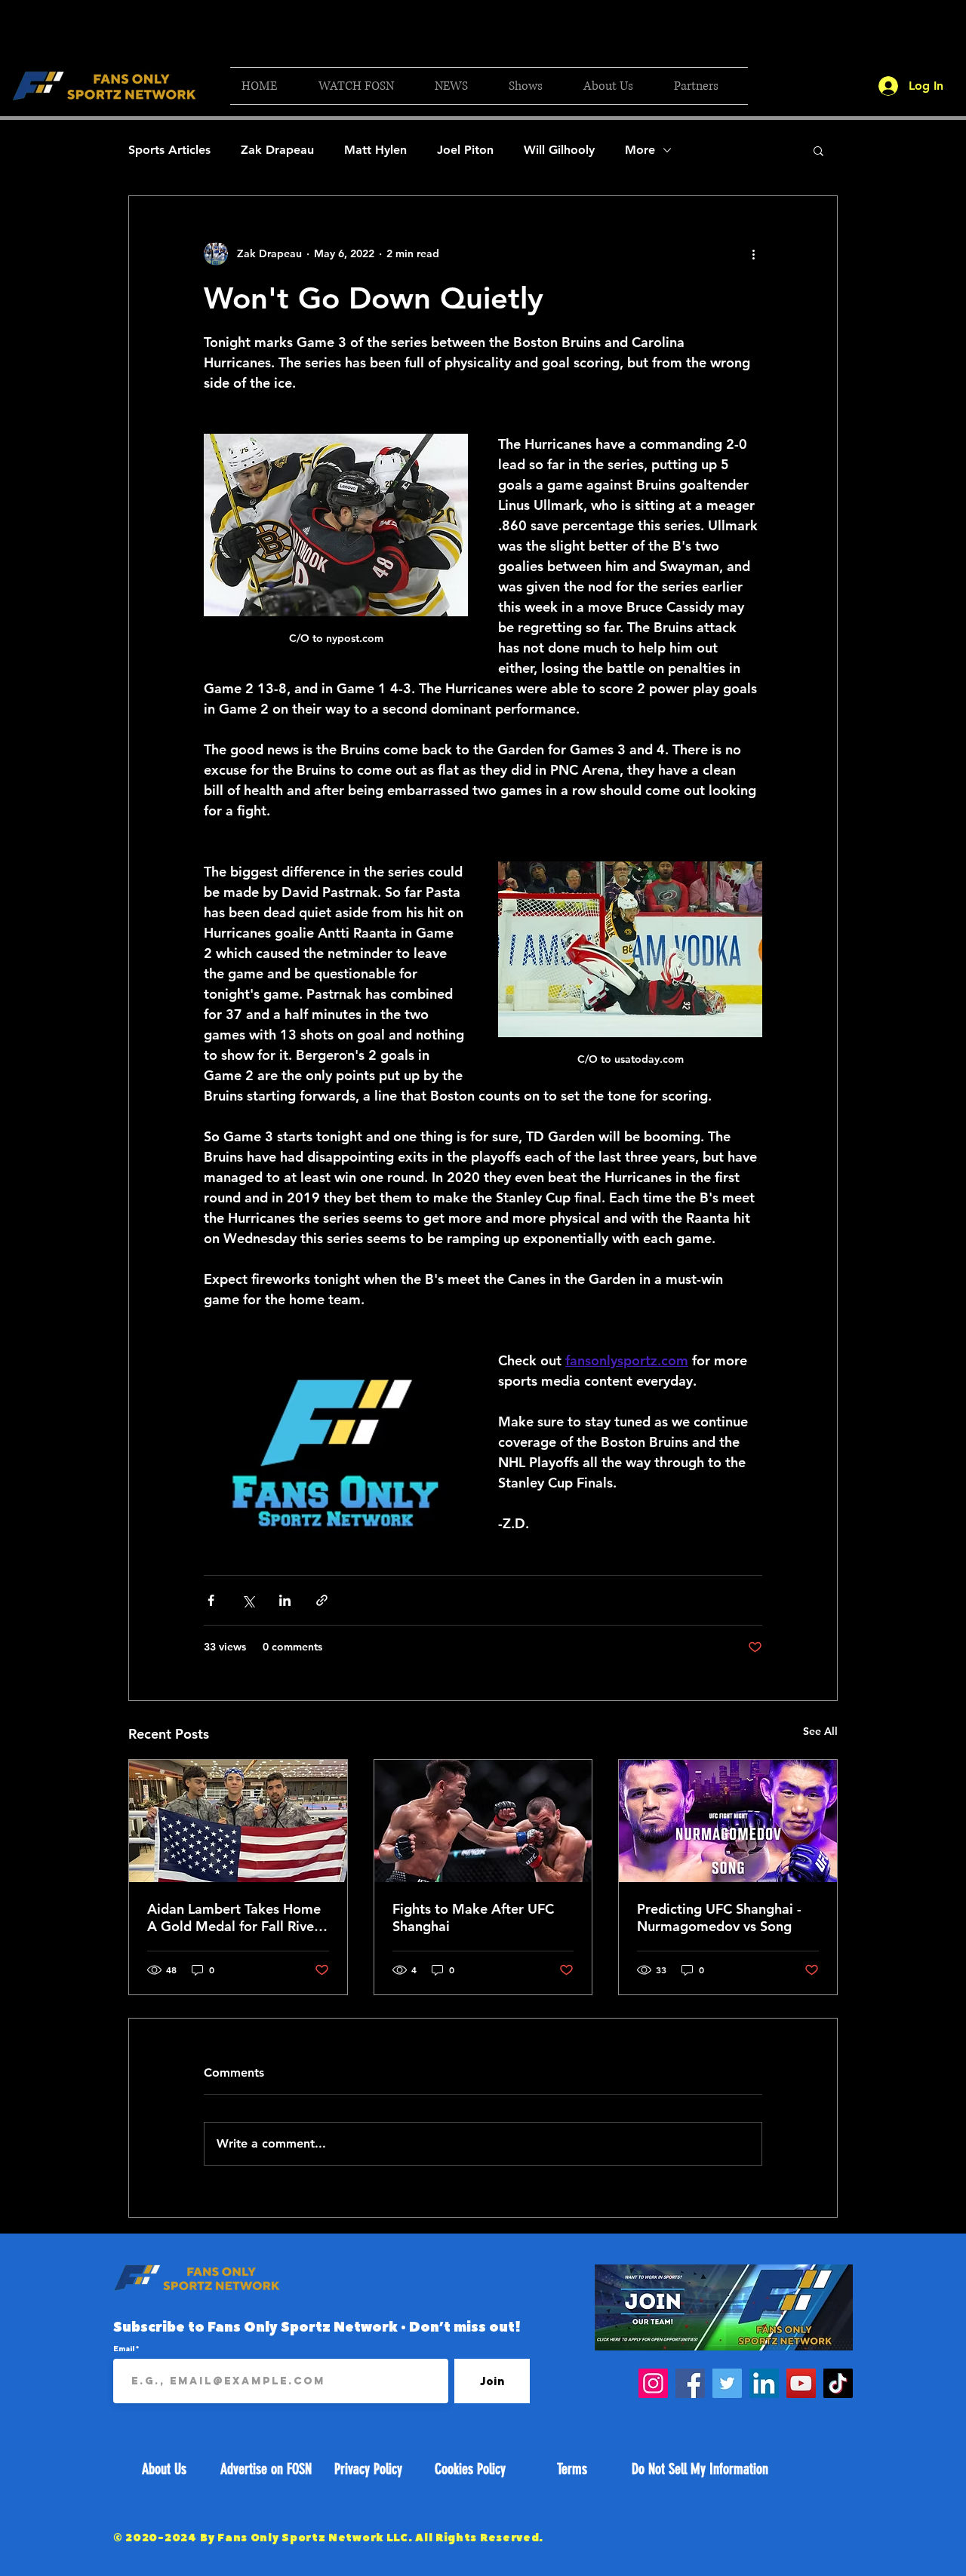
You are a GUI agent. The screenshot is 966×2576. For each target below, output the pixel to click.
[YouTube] (801, 2383)
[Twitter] (727, 2383)
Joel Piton (465, 150)
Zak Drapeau (277, 150)
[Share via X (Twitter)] (248, 1600)
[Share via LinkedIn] (285, 1600)
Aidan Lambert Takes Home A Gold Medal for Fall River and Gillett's (234, 1917)
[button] (365, 86)
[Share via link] (322, 1600)
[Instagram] (653, 2383)
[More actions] (753, 253)
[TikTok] (838, 2383)
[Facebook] (690, 2383)
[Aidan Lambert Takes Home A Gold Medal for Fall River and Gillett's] (238, 1821)
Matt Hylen (375, 150)
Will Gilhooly (559, 150)
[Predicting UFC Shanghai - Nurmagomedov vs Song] (728, 1821)
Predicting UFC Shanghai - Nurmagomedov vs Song (719, 1917)
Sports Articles (169, 150)
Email (125, 2348)
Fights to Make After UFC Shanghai (473, 1917)
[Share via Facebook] (211, 1600)
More (640, 150)
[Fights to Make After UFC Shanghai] (483, 1821)
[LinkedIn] (764, 2383)
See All (820, 1731)
